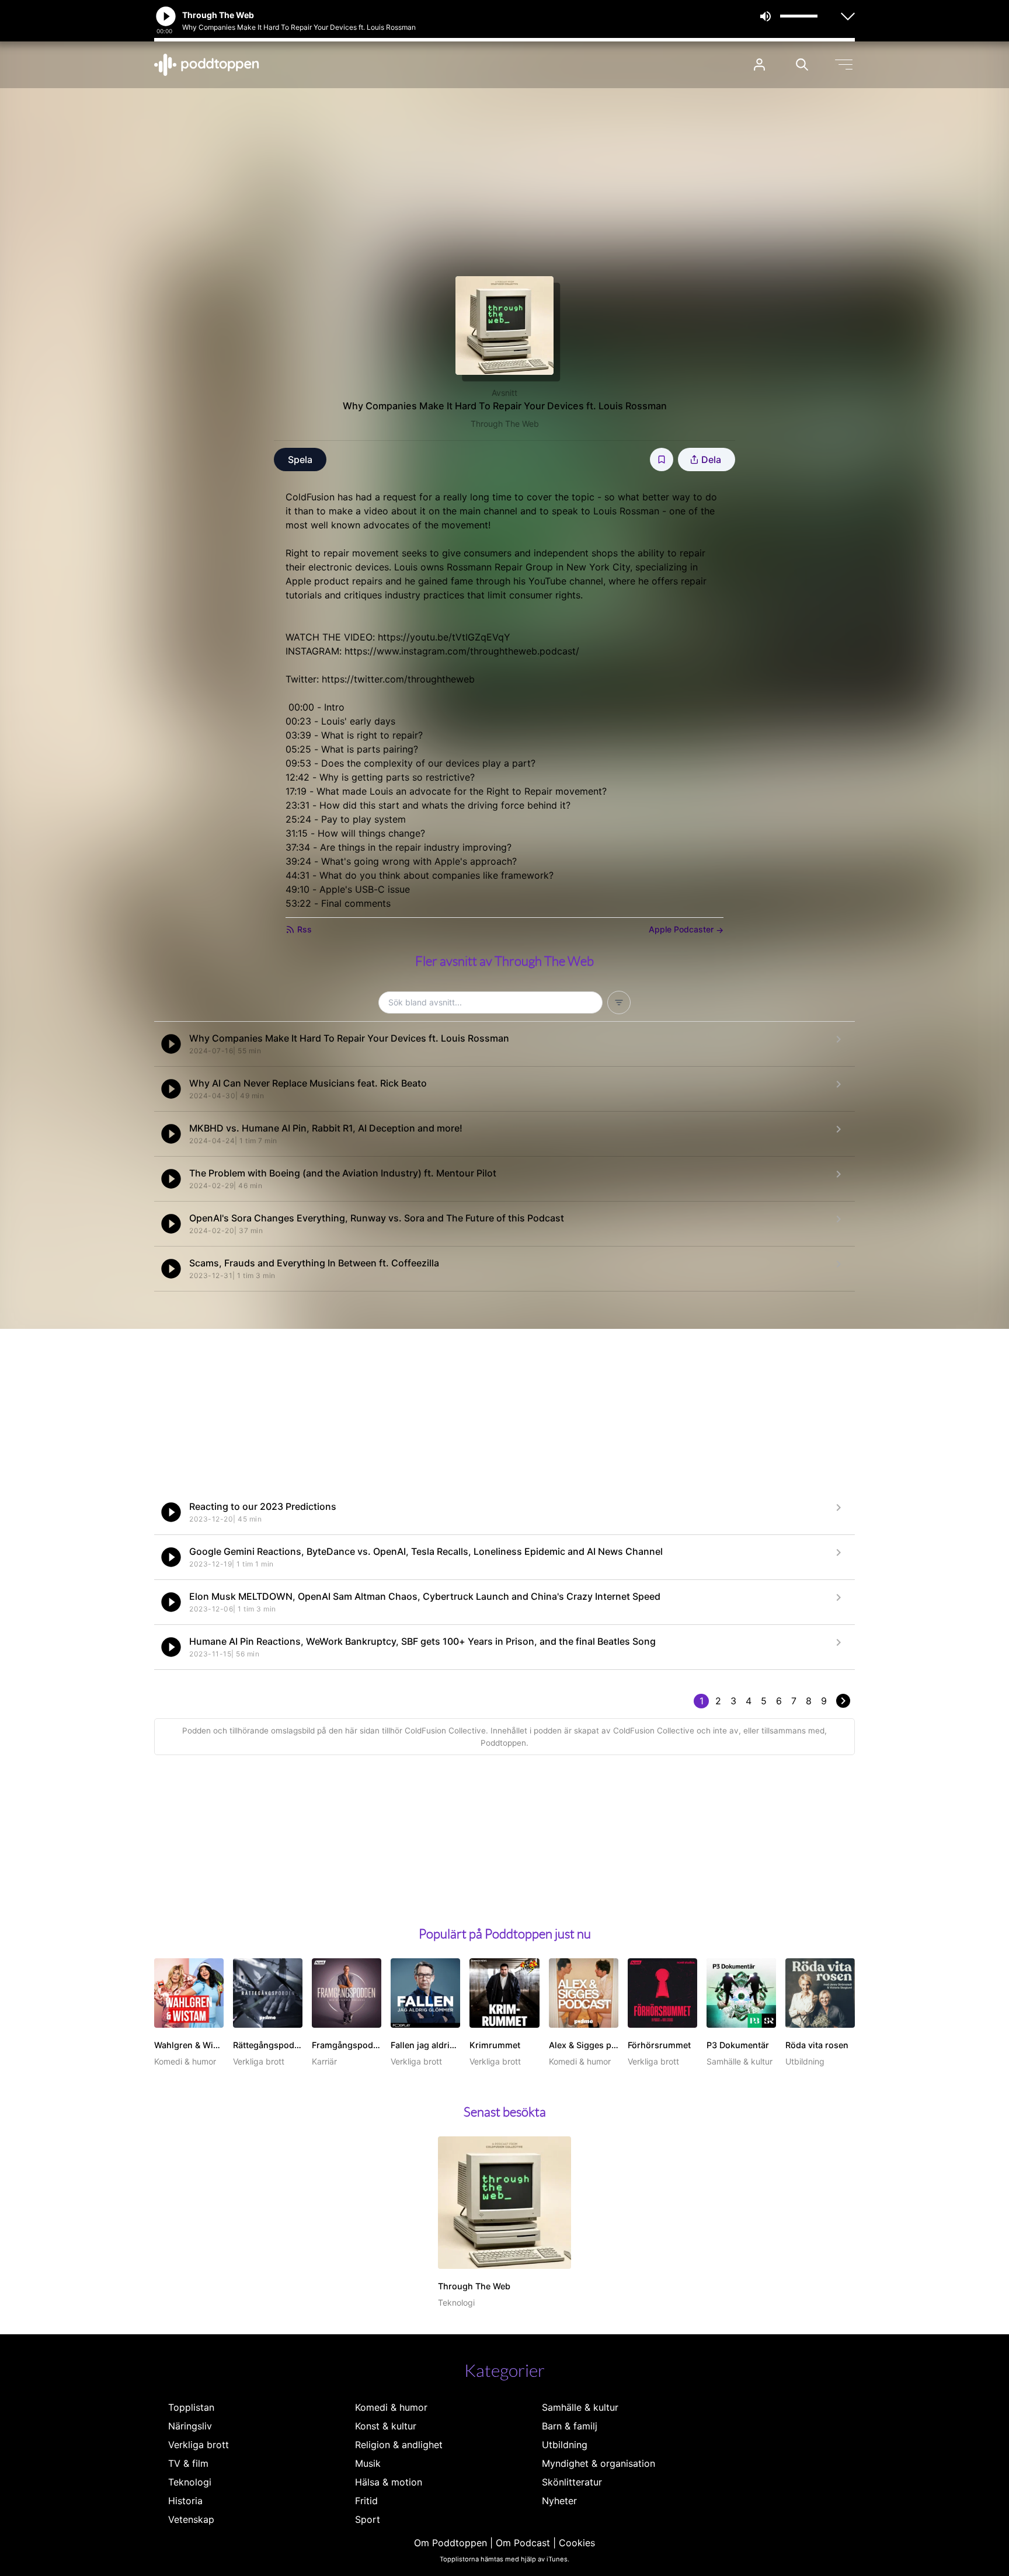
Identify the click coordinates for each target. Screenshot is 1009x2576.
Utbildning (565, 2445)
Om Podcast (523, 2543)
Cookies (577, 2543)
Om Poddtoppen (450, 2543)
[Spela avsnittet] (171, 1044)
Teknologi (190, 2482)
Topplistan (191, 2407)
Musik (368, 2463)
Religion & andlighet (399, 2445)
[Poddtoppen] (207, 65)
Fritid (366, 2501)
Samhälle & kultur (580, 2407)
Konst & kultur (386, 2426)
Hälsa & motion (389, 2482)
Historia (185, 2501)
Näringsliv (190, 2426)
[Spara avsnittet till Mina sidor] (662, 459)
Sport (368, 2519)
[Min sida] (759, 65)
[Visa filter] (619, 1002)
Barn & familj (570, 2426)
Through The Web (505, 424)
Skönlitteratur (572, 2482)
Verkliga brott (199, 2445)
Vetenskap (191, 2519)
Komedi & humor (391, 2407)
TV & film (188, 2463)
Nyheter (559, 2501)
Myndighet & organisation (599, 2463)
